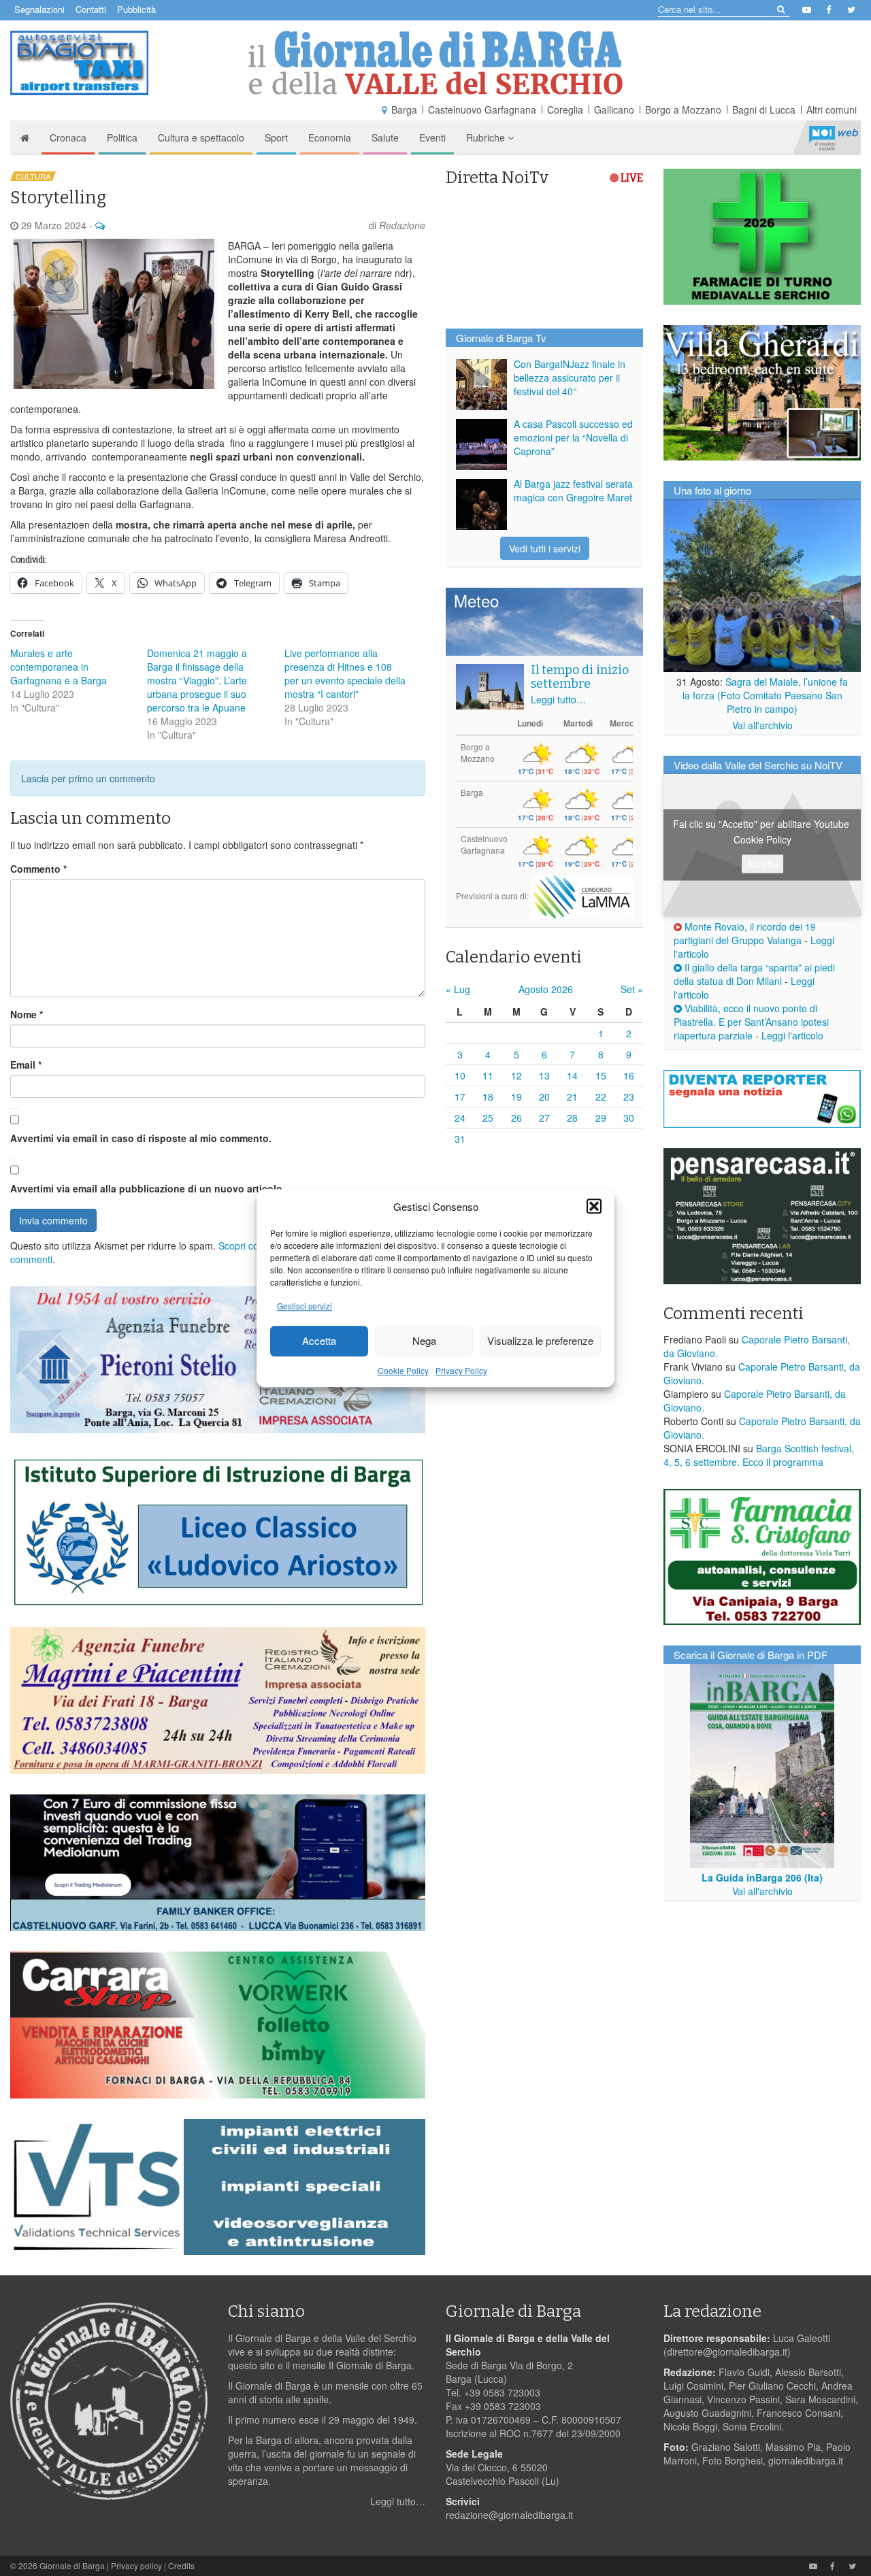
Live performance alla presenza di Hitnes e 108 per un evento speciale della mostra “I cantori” (345, 673)
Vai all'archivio (762, 725)
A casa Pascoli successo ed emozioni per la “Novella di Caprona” (573, 437)
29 (601, 1118)
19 (516, 1097)
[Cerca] (780, 9)
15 (601, 1075)
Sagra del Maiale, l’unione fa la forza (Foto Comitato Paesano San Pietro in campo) (766, 695)
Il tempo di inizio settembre (580, 677)
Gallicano (614, 110)
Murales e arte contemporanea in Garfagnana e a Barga (59, 667)
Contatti (91, 9)
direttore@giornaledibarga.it (727, 2352)
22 (601, 1097)
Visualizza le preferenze (540, 1341)
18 (488, 1097)
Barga (404, 110)
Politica (122, 137)
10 (460, 1075)
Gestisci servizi (305, 1306)
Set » (632, 989)
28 (572, 1118)
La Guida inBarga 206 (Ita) (762, 1877)
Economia (330, 137)
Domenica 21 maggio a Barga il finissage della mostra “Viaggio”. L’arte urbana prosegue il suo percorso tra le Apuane (197, 680)
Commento (38, 869)
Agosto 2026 (546, 989)
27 (544, 1118)
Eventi (432, 137)
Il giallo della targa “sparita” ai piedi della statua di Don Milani (754, 974)
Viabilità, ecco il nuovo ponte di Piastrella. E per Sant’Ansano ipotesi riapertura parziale (751, 1022)
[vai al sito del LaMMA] (582, 896)
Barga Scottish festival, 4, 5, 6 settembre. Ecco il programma (759, 1455)
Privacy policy (136, 2565)
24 (460, 1118)
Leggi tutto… (558, 699)
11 (488, 1075)
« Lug (458, 989)
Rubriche (487, 137)
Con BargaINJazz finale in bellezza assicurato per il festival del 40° (570, 378)
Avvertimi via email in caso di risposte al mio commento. (141, 1138)
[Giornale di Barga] (435, 63)
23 (629, 1097)
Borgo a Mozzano (683, 110)
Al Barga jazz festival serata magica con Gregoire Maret (573, 490)
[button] (594, 1206)
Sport (276, 137)
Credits (181, 2565)
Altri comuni (832, 110)
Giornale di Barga (72, 2565)
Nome (27, 1014)
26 (516, 1118)
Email (26, 1065)
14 (572, 1075)
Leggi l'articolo (792, 1035)
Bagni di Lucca (764, 110)
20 (544, 1097)
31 (460, 1139)
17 (460, 1097)
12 (516, 1075)
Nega (424, 1341)
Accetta (319, 1341)
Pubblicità (136, 9)
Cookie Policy (403, 1370)
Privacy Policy (461, 1370)
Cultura (33, 176)
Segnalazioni (39, 9)
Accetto (762, 864)
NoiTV (834, 137)
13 (544, 1075)
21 (572, 1097)
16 (629, 1075)
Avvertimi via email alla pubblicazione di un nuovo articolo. (148, 1188)
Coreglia (565, 110)
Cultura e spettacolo (201, 137)
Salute (385, 137)
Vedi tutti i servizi (545, 548)
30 (629, 1118)
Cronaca (68, 137)
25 (488, 1118)
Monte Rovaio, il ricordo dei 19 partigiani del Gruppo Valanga (745, 933)
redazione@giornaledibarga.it (509, 2515)
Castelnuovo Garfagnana (482, 110)
